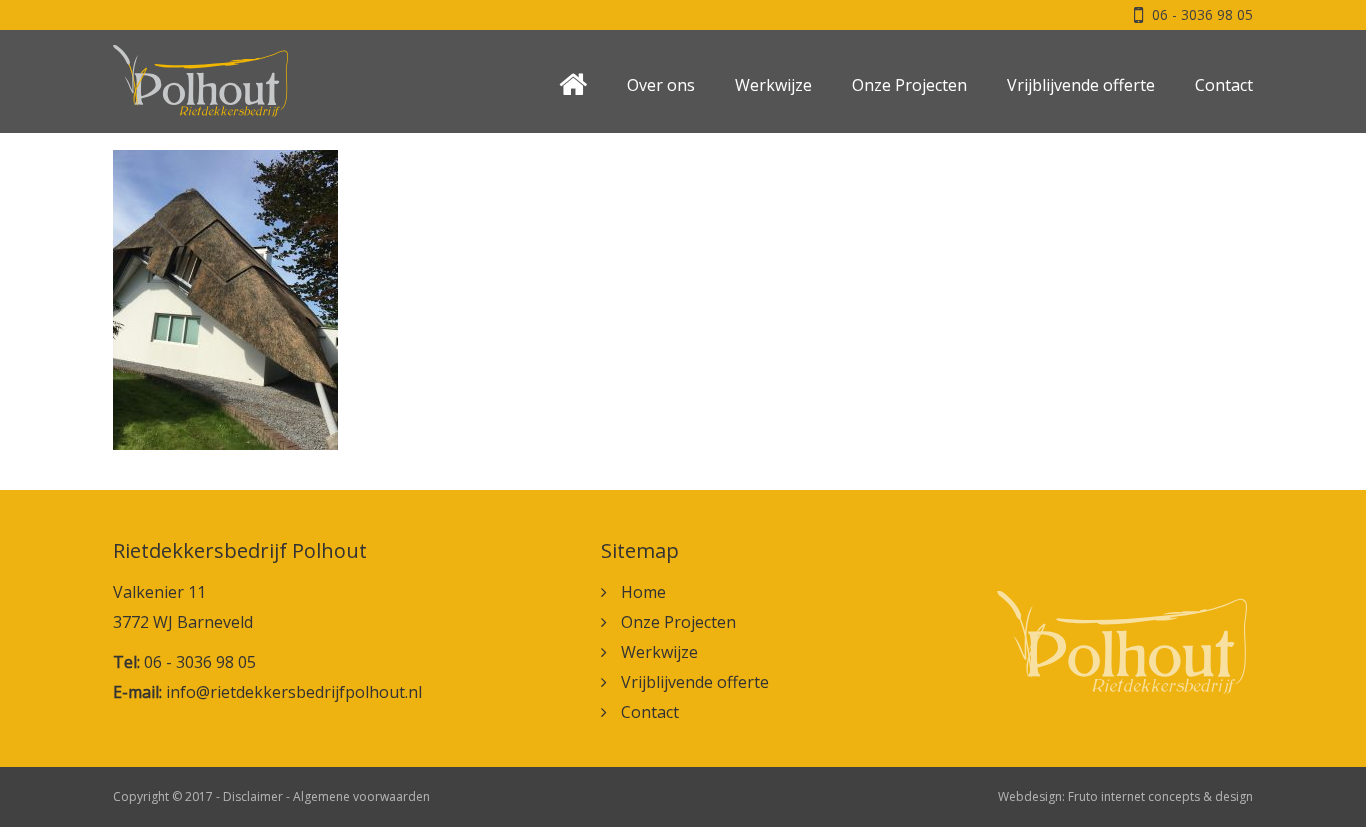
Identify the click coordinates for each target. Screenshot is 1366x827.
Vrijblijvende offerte (1081, 85)
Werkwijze (773, 85)
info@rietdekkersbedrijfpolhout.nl (294, 692)
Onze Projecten (909, 85)
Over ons (661, 85)
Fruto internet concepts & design (1160, 796)
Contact (1224, 85)
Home (643, 592)
